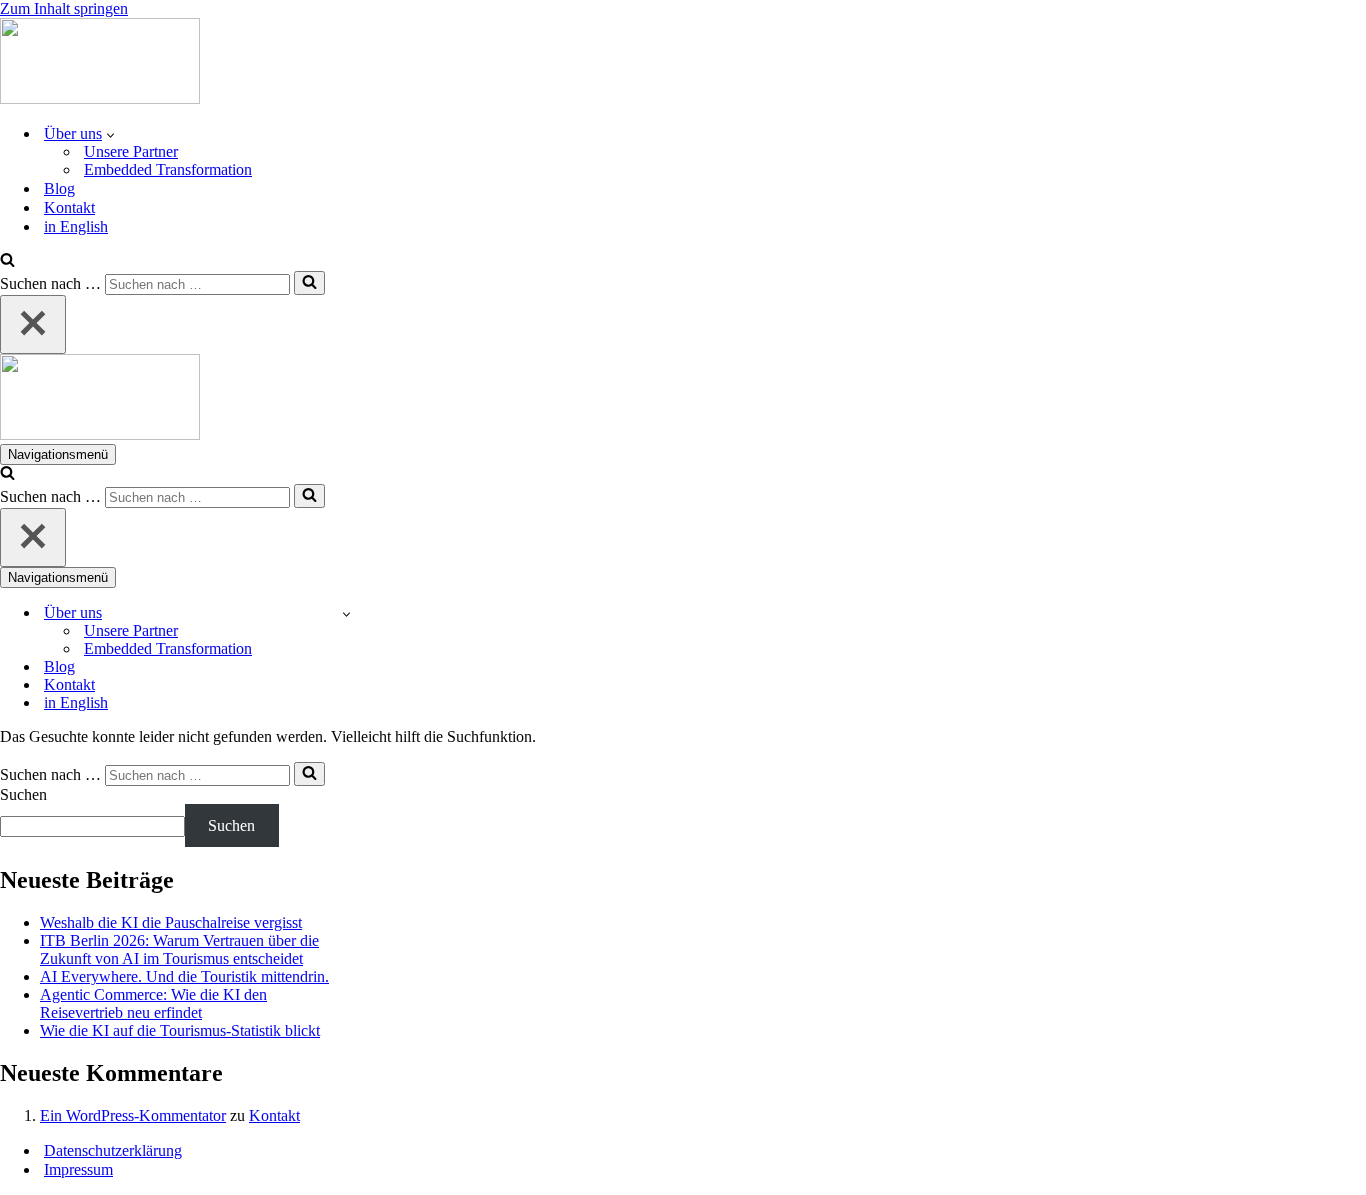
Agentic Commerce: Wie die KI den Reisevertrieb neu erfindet (153, 1003)
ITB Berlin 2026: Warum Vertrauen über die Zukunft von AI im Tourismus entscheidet (179, 949)
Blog (59, 188)
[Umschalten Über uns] (346, 613)
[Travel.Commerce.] (100, 98)
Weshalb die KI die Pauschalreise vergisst (171, 922)
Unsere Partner (131, 151)
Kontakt (69, 207)
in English (76, 226)
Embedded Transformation (168, 169)
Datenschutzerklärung (113, 1150)
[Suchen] (7, 261)
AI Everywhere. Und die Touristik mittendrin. (184, 976)
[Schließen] (33, 324)
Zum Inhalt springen (64, 8)
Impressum (78, 1169)
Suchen (23, 794)
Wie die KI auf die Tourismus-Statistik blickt (180, 1030)
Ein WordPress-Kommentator (133, 1115)
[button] (110, 134)
